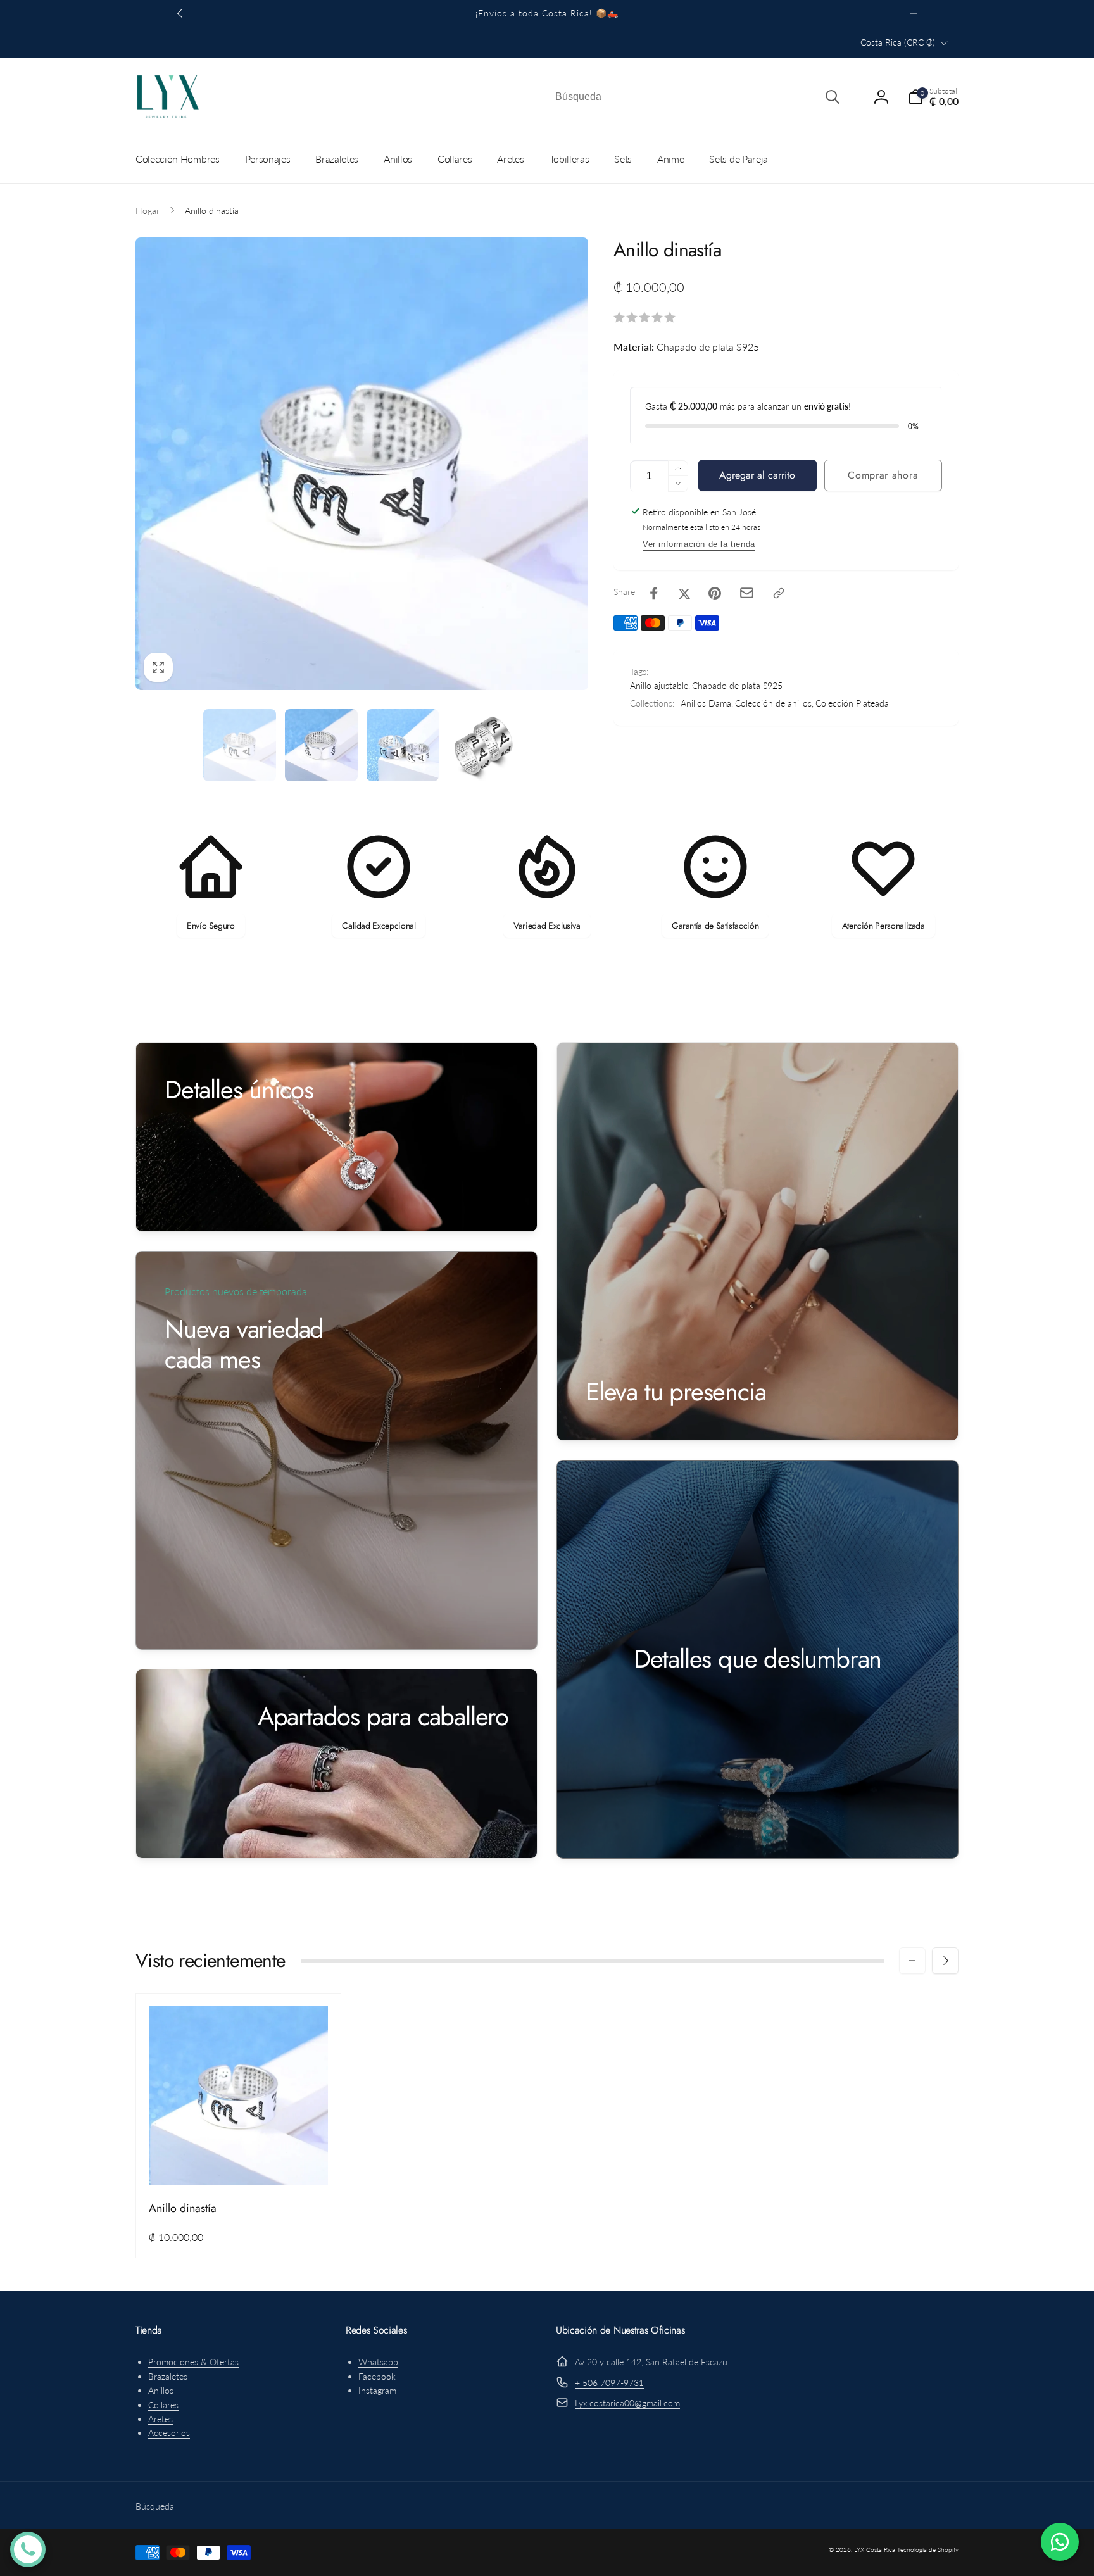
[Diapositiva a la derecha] (914, 13)
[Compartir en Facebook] (654, 593)
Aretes (160, 2419)
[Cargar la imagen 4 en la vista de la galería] (484, 745)
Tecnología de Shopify (928, 2549)
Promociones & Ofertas (193, 2362)
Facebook (377, 2376)
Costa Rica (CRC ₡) (898, 42)
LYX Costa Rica (875, 2549)
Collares (163, 2405)
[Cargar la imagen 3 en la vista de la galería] (403, 745)
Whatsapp (378, 2362)
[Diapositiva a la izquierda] (180, 13)
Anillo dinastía (183, 2208)
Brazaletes (168, 2376)
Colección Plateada (852, 703)
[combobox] (696, 97)
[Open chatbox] (28, 2549)
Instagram (377, 2390)
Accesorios (169, 2433)
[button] (933, 97)
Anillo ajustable (659, 685)
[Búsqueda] (833, 97)
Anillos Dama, (707, 703)
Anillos (161, 2390)
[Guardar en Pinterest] (715, 593)
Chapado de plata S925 (737, 685)
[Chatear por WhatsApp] (1060, 2542)
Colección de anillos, (774, 703)
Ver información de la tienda (699, 544)
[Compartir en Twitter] (684, 593)
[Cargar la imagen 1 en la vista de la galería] (240, 745)
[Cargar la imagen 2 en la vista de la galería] (321, 745)
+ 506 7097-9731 (609, 2383)
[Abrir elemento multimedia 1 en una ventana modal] (362, 464)
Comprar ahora (883, 475)
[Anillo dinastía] (239, 2162)
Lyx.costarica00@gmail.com (627, 2403)
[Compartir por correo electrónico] (747, 593)
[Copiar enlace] (779, 593)
